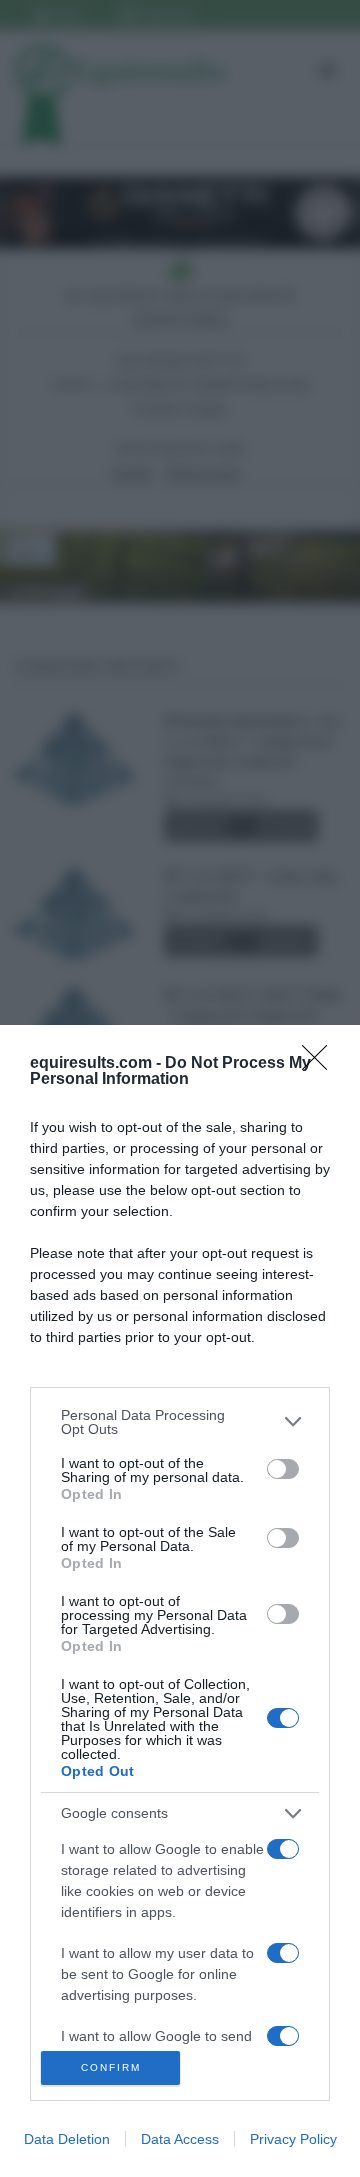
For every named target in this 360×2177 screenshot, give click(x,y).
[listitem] (180, 1422)
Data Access (180, 2139)
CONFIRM (111, 2067)
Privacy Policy (293, 2139)
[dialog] (180, 1601)
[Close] (321, 1064)
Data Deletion (67, 2139)
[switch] (283, 1469)
